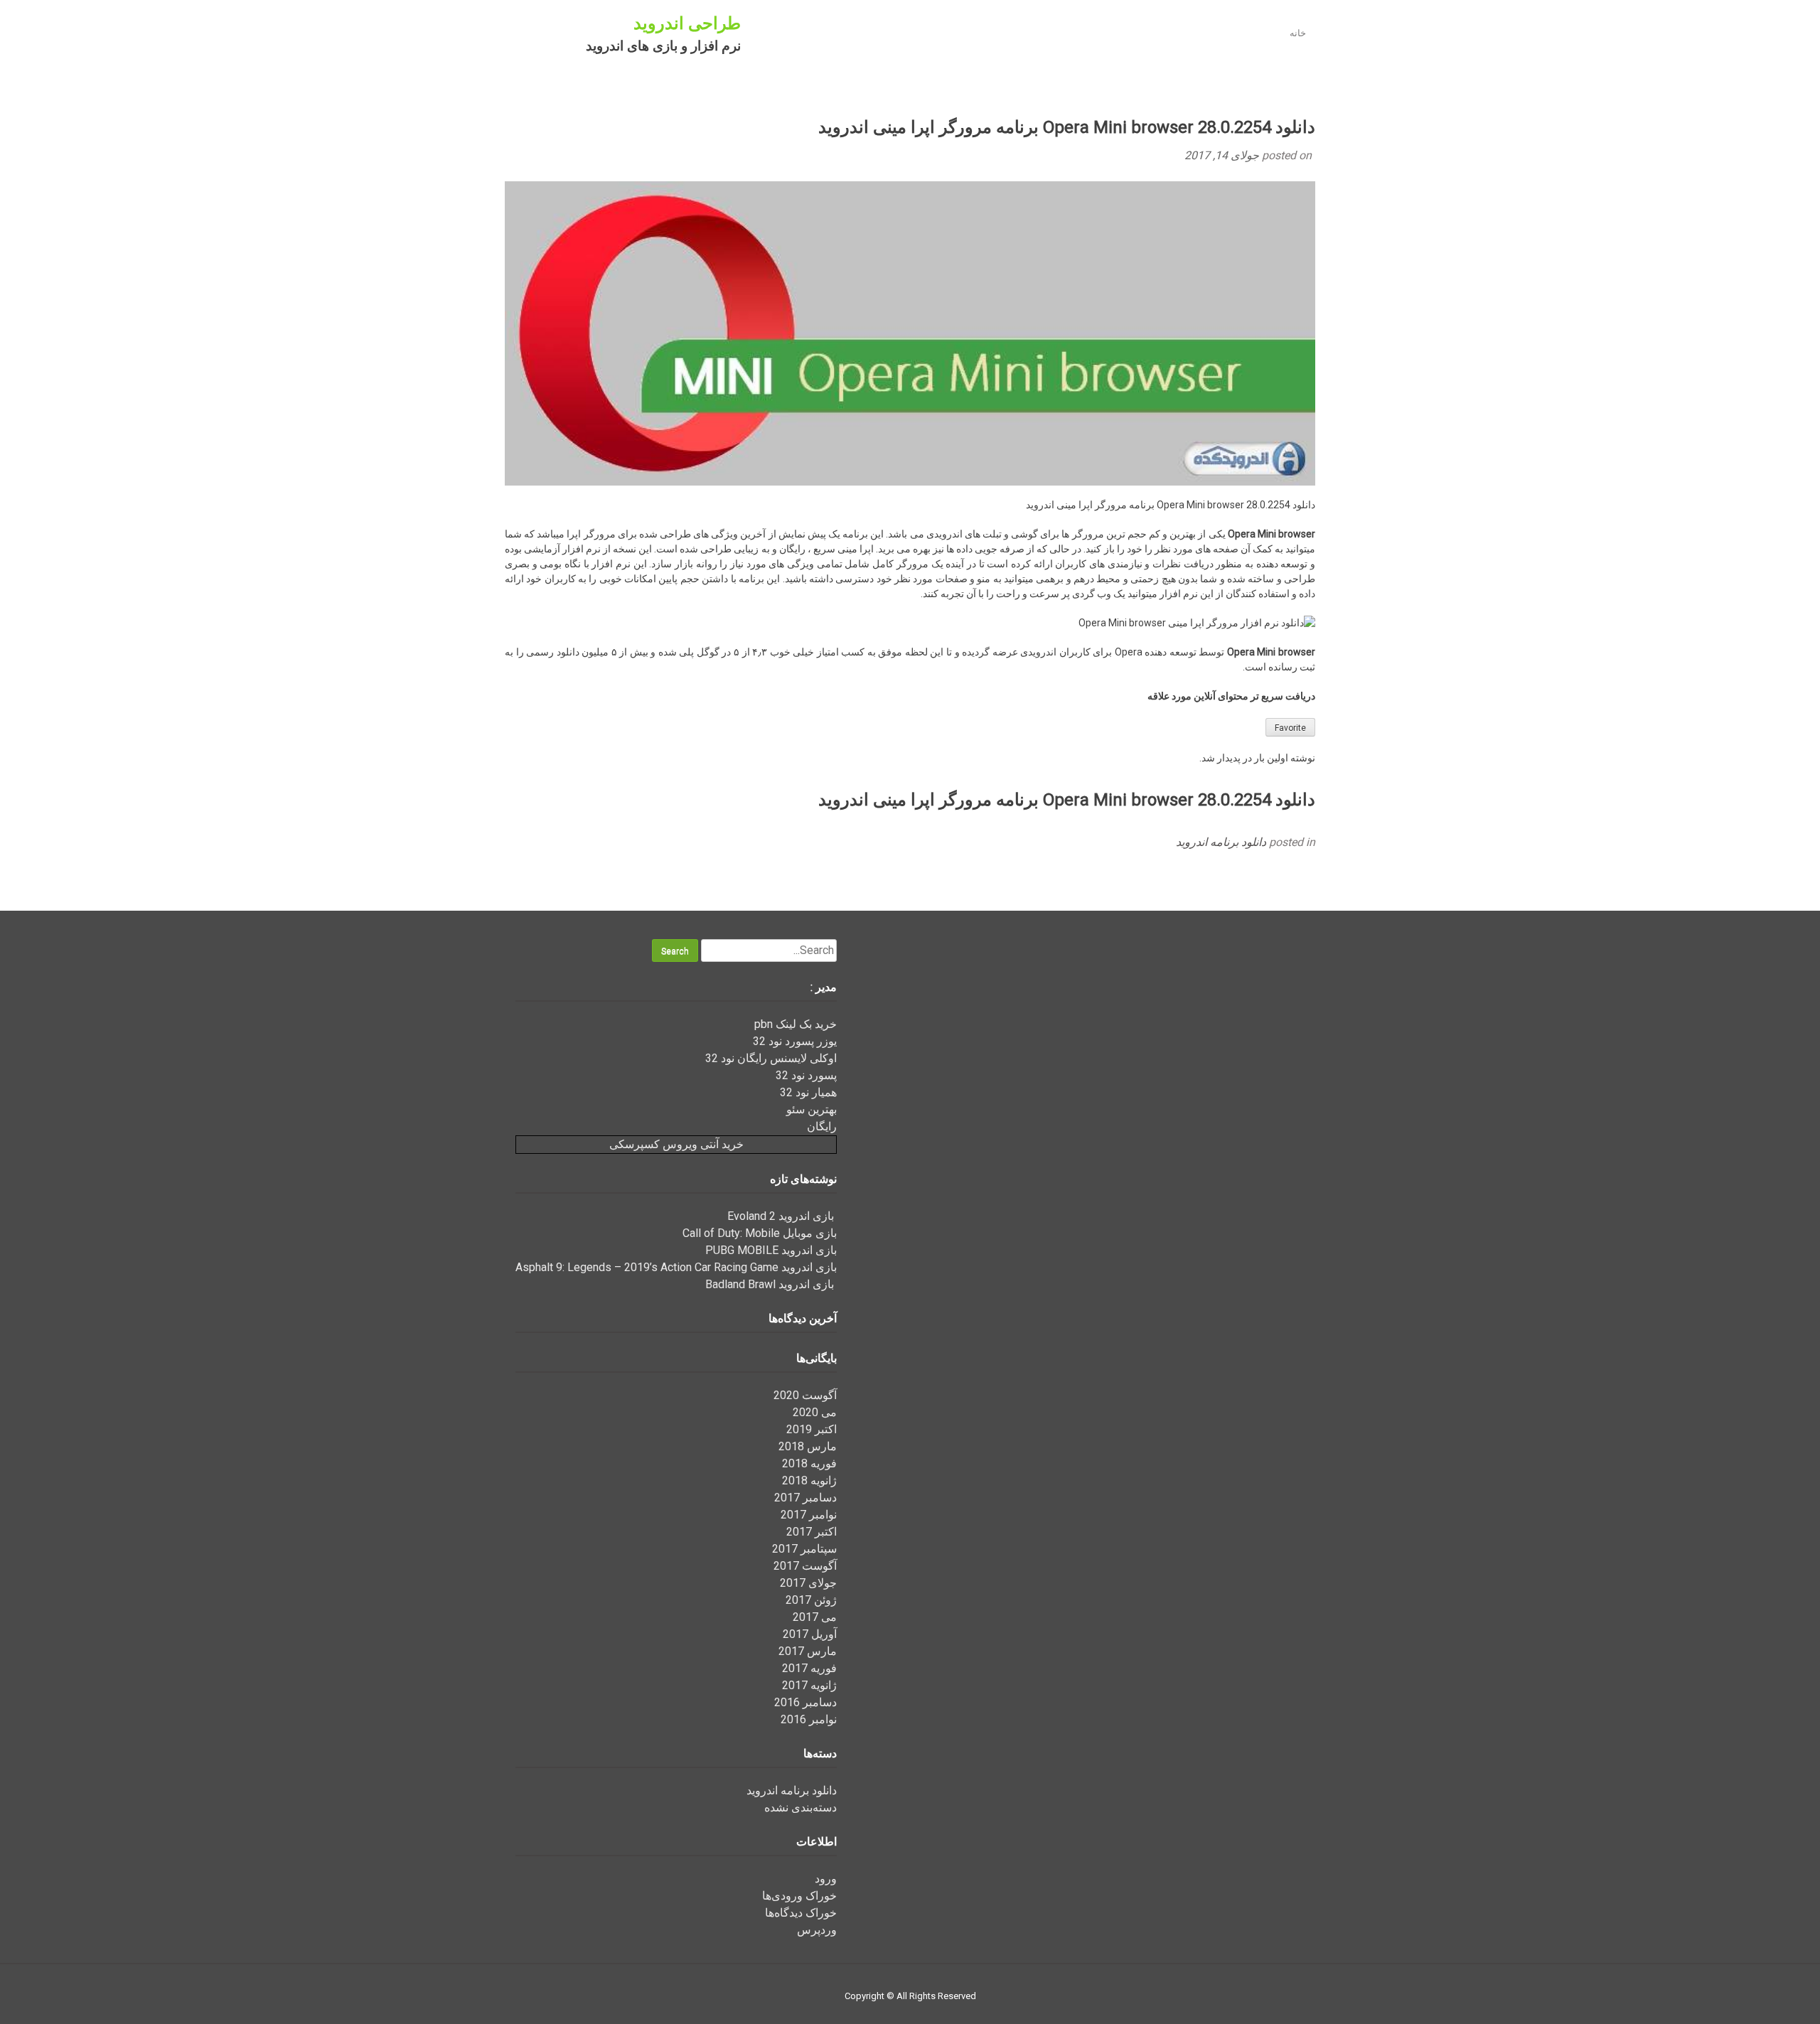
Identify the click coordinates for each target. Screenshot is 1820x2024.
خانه (1298, 33)
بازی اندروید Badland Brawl (771, 1284)
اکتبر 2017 (812, 1532)
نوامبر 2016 (809, 1719)
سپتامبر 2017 (804, 1549)
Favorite (1290, 728)
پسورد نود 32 (806, 1075)
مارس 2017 (808, 1651)
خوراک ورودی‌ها (799, 1896)
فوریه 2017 (809, 1668)
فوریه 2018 (809, 1463)
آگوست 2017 (805, 1566)
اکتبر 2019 (812, 1429)
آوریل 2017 (810, 1634)
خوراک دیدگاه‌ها (801, 1913)
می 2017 (815, 1617)
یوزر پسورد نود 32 (795, 1041)
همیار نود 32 (808, 1092)
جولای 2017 (808, 1583)
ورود (826, 1879)
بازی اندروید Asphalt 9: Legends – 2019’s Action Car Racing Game (676, 1267)
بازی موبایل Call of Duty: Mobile (760, 1233)
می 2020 (815, 1412)
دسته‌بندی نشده (801, 1808)
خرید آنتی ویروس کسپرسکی (676, 1144)
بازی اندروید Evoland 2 (782, 1216)
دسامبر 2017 (805, 1498)
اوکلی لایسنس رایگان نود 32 (771, 1058)
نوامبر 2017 (809, 1515)
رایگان (822, 1126)
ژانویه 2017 (809, 1685)
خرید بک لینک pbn (796, 1024)
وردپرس (817, 1930)
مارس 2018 (808, 1446)
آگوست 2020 (805, 1395)
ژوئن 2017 (811, 1600)
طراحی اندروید (687, 23)
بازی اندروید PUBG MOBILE (771, 1250)
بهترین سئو (812, 1109)
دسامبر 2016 (805, 1702)
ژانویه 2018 (809, 1480)
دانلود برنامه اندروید (1221, 842)
